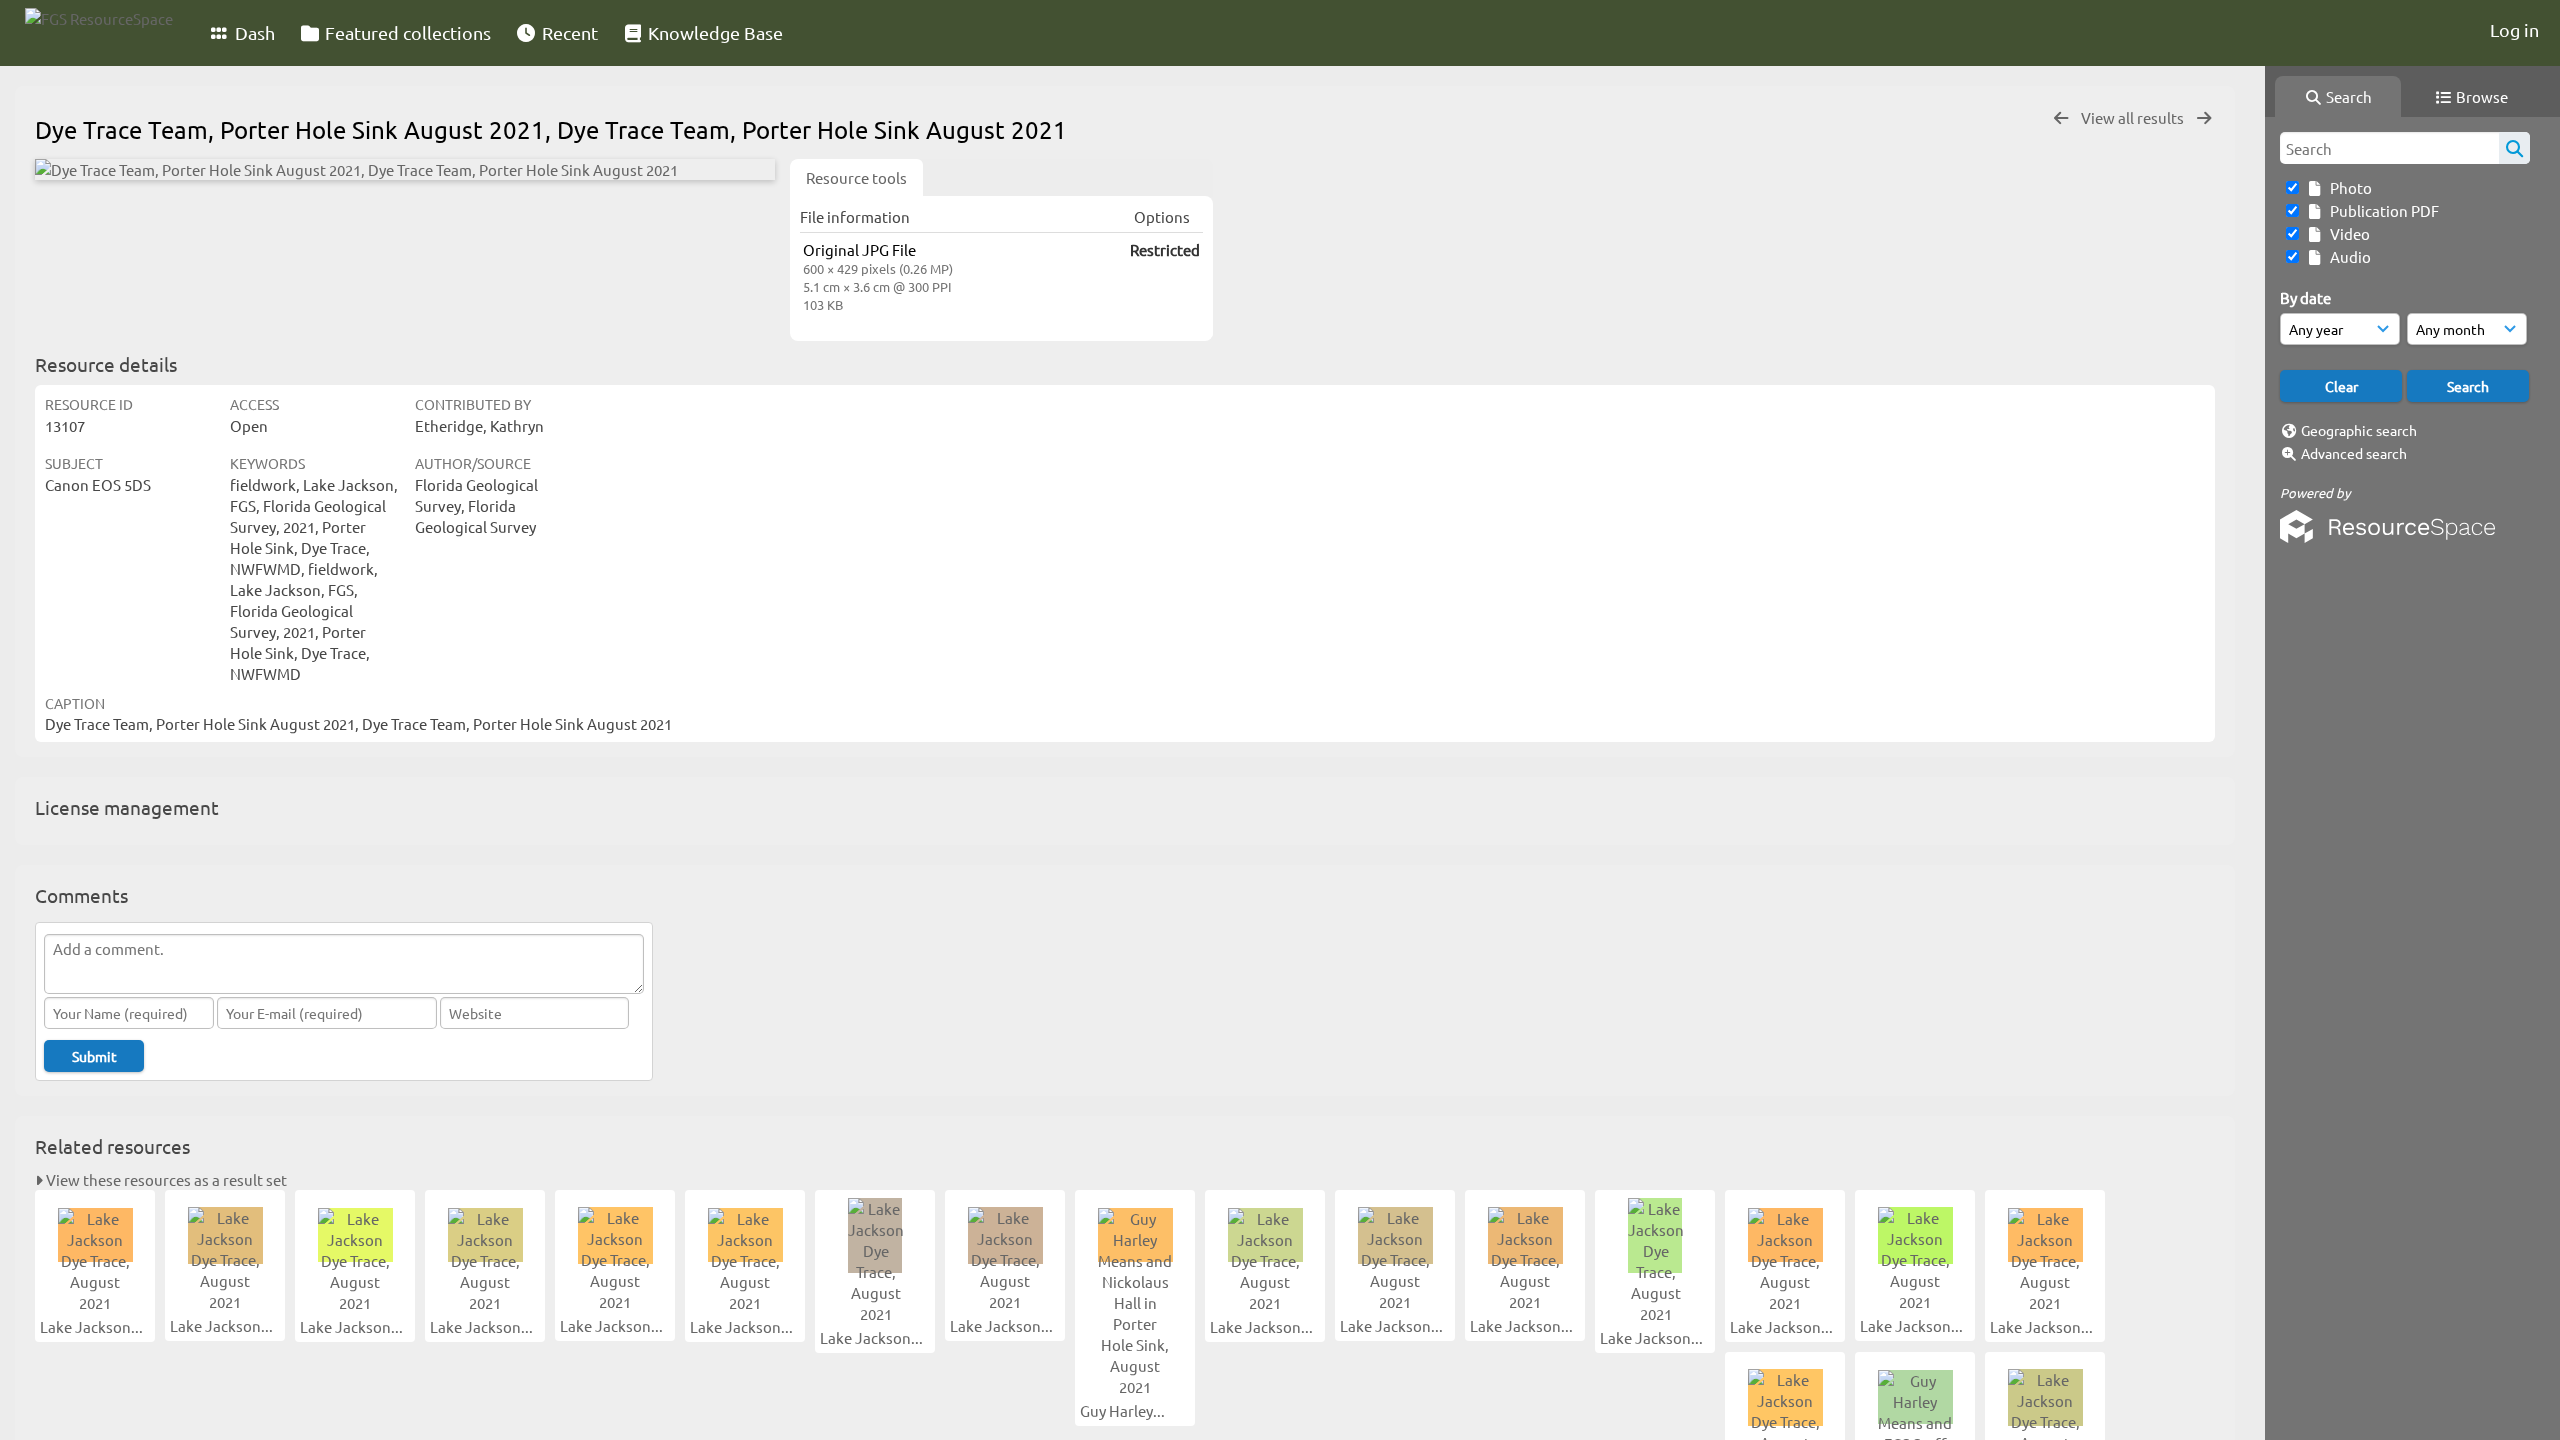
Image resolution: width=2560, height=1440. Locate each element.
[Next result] (2204, 118)
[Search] (2514, 148)
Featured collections (406, 32)
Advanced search (2354, 453)
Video (2347, 233)
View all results (2134, 117)
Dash (253, 32)
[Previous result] (2061, 118)
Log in (2514, 29)
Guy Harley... (1124, 1410)
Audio (2347, 256)
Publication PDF (2381, 210)
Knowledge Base (713, 32)
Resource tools (856, 177)
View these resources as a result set (165, 1179)
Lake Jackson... (93, 1326)
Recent (568, 32)
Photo (2348, 187)
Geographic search (2359, 430)
